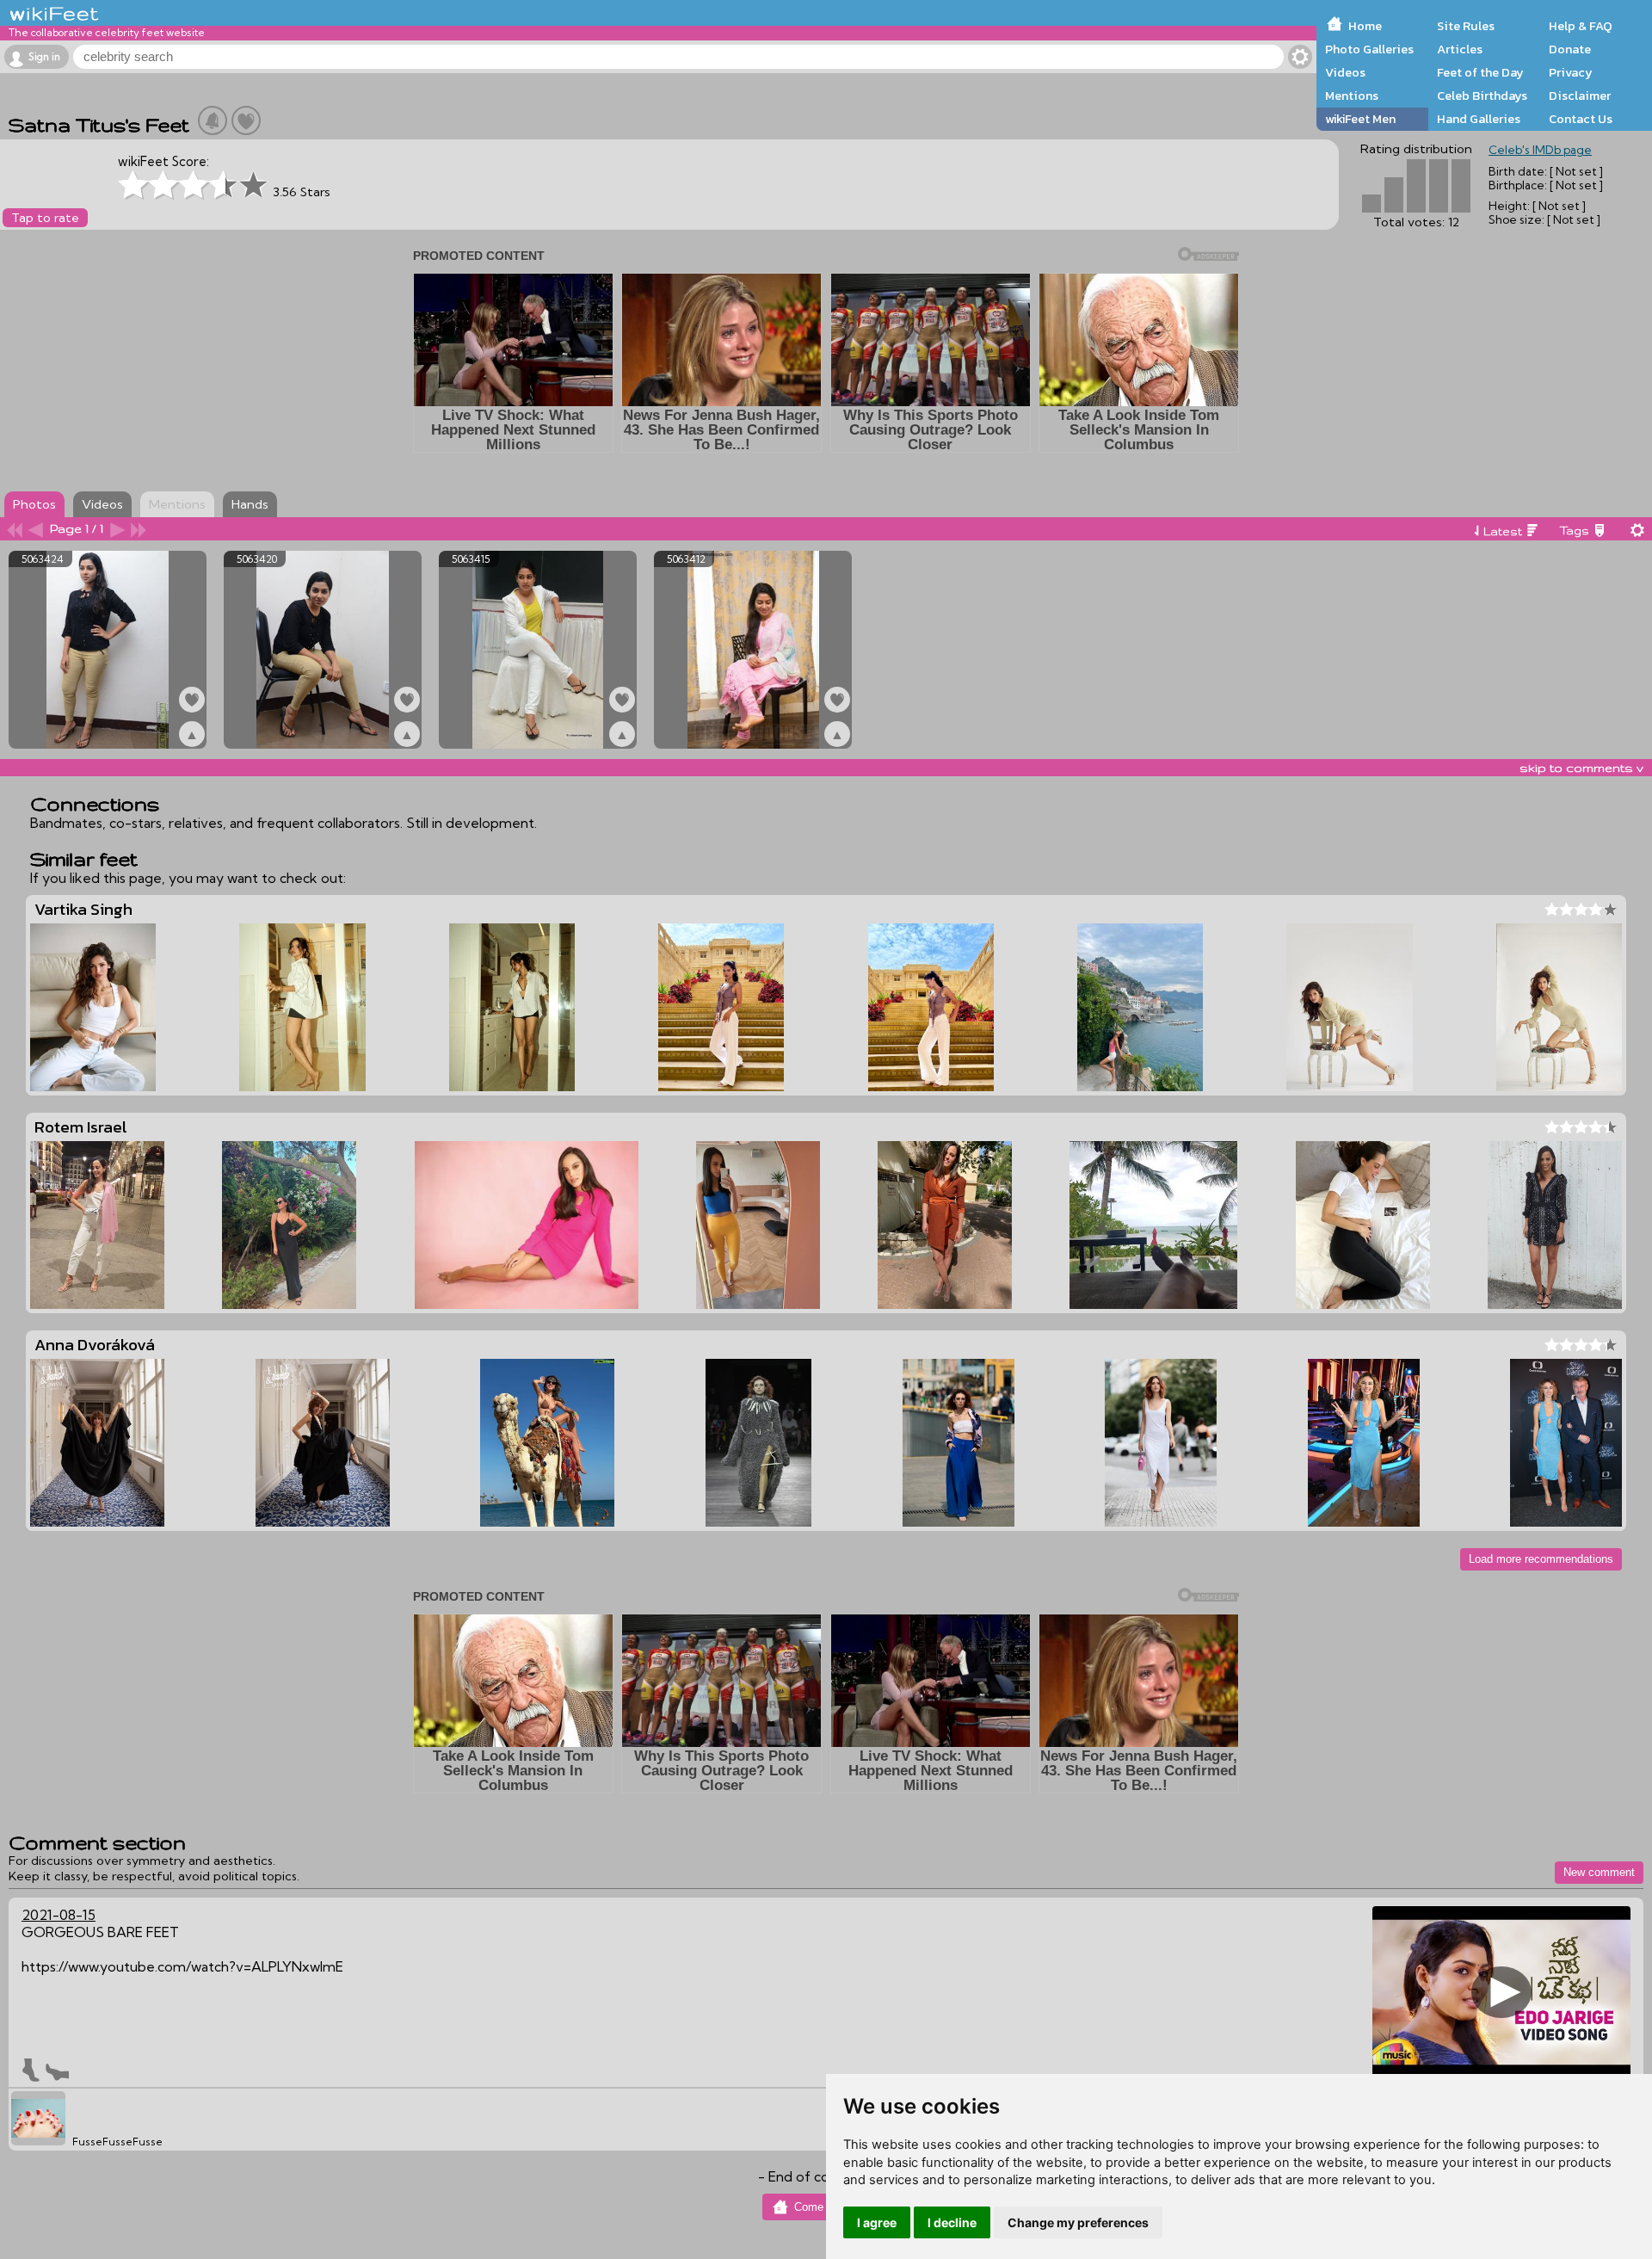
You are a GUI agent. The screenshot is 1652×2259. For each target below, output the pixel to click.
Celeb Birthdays (1482, 96)
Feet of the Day (1480, 72)
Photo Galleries (1369, 49)
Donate (1570, 49)
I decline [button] (952, 2222)
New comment (1599, 1872)
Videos (1345, 72)
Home (1365, 26)
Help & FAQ (1581, 26)
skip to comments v (1581, 768)
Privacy (1571, 72)
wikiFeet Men (1360, 119)
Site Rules (1466, 26)
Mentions (1352, 96)
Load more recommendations (1541, 1559)
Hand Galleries (1479, 119)
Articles (1460, 49)
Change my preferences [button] (1078, 2222)
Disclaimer (1580, 96)
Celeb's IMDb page (1540, 150)
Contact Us (1581, 119)
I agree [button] (877, 2222)
